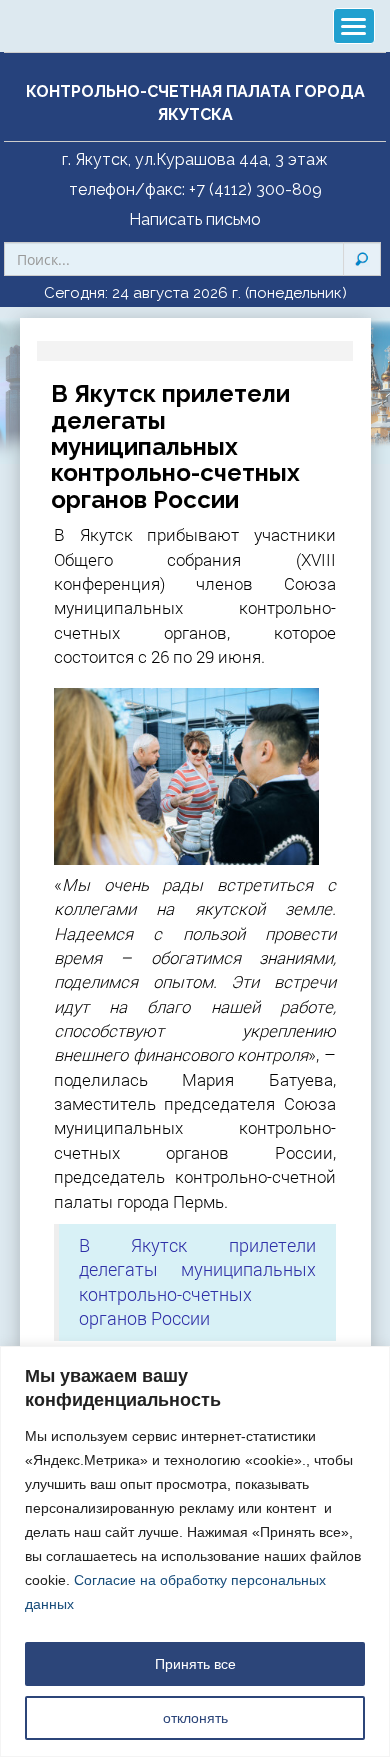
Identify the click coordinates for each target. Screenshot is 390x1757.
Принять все (195, 1664)
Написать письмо (195, 219)
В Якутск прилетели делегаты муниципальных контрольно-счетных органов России (197, 1282)
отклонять (195, 1718)
